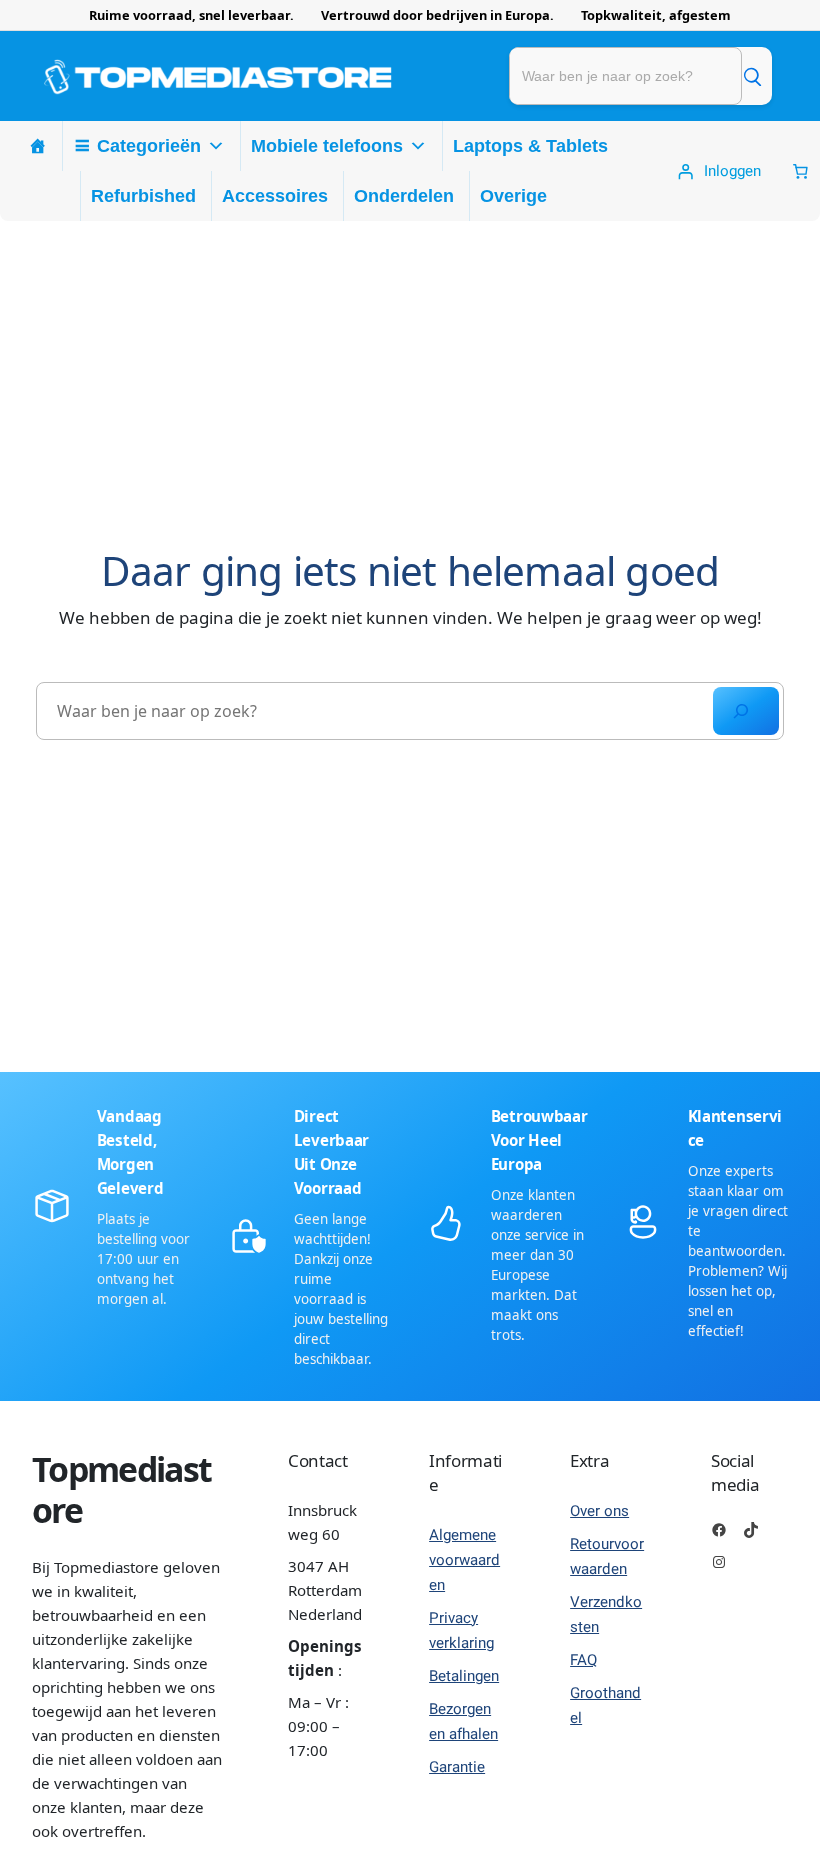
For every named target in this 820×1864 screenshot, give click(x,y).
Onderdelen (404, 196)
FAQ (583, 1660)
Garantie (457, 1767)
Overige (513, 196)
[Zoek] (752, 76)
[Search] (746, 711)
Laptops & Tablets (530, 146)
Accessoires (275, 196)
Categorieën (149, 146)
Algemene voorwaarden (464, 1560)
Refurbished (143, 196)
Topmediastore (121, 1489)
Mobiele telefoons (327, 146)
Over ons (599, 1511)
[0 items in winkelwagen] (800, 171)
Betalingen (464, 1676)
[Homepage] (38, 146)
